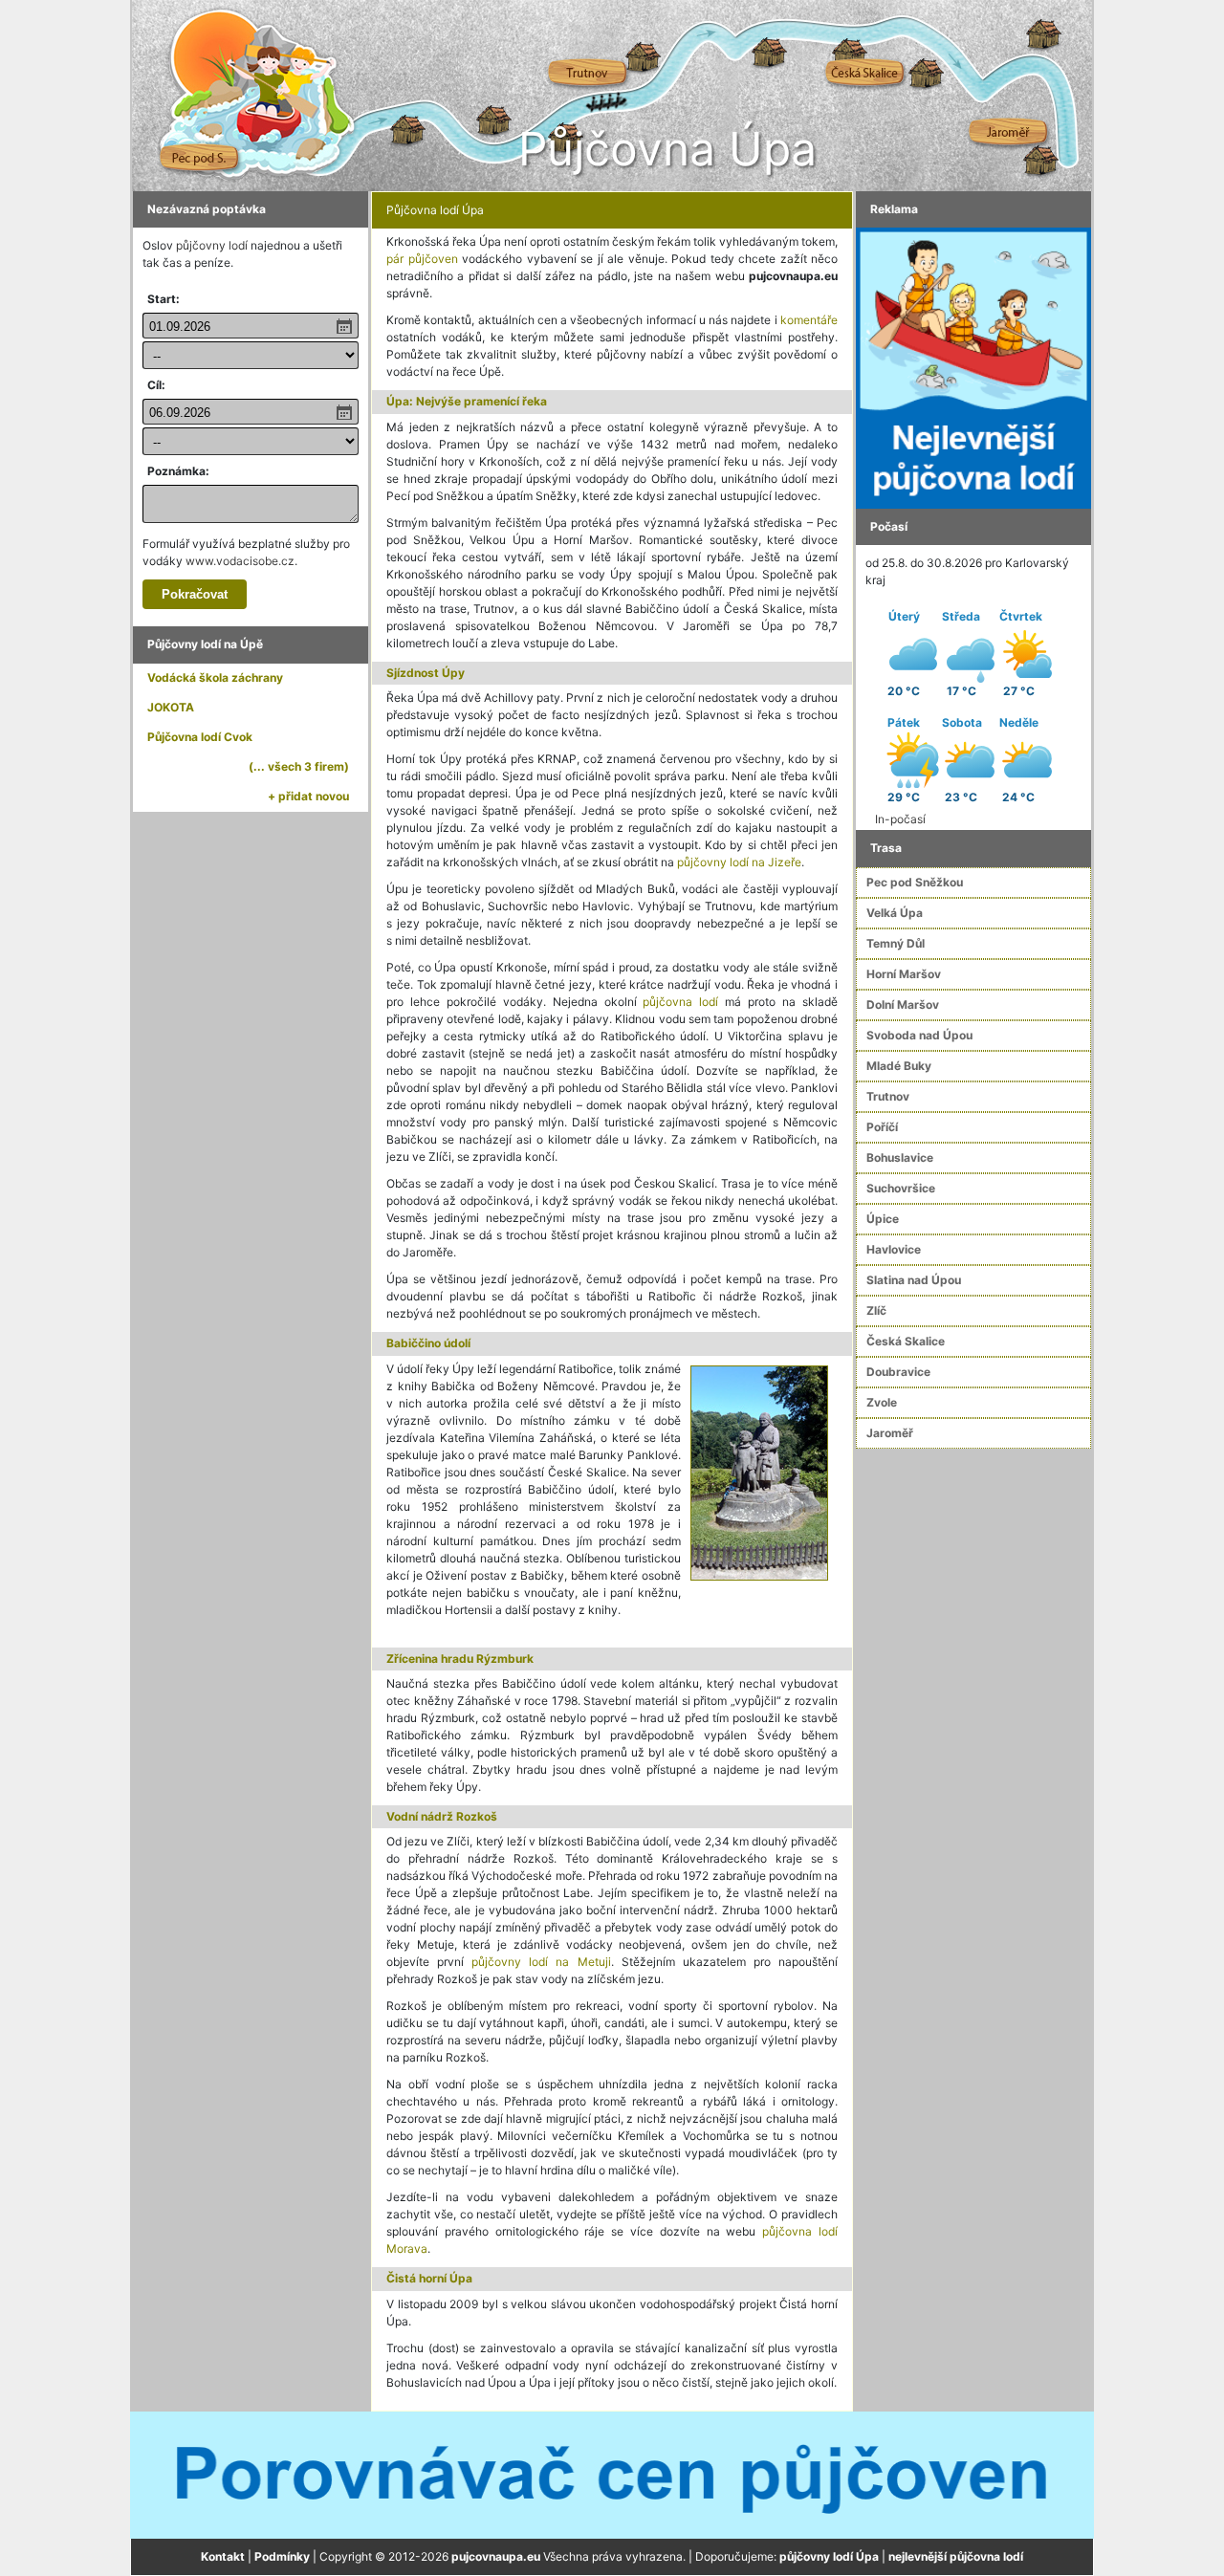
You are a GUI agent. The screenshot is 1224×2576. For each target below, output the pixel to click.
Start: (164, 299)
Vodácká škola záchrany (215, 677)
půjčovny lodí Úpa (829, 2556)
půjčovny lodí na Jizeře (739, 862)
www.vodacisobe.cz (240, 561)
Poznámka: (178, 471)
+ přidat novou (308, 796)
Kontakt (223, 2556)
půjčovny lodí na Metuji (541, 1962)
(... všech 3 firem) (299, 766)
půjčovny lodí (212, 245)
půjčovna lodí (680, 1002)
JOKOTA (171, 707)
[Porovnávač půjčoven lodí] (612, 2474)
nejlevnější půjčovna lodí (956, 2556)
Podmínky (282, 2556)
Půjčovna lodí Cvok (200, 737)
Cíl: (156, 385)
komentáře (809, 320)
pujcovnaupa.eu (496, 2556)
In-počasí (900, 819)
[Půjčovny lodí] (973, 367)
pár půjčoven (422, 259)
